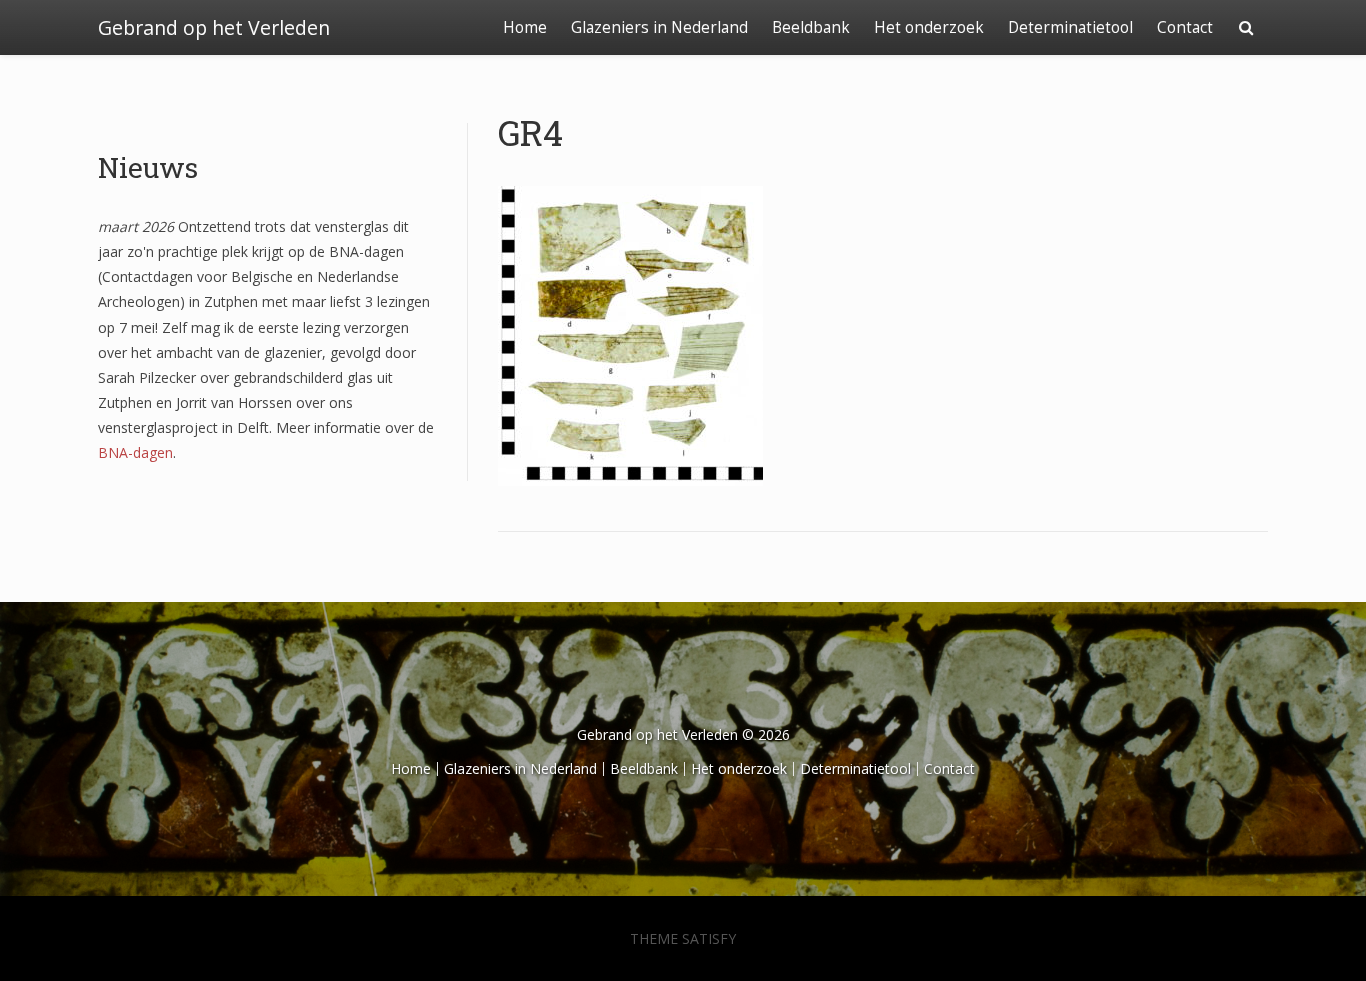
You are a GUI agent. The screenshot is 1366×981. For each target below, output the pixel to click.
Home (525, 27)
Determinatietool (1070, 27)
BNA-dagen (135, 452)
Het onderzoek (929, 27)
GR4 (530, 132)
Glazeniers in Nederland (659, 27)
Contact (1185, 27)
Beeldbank (811, 27)
